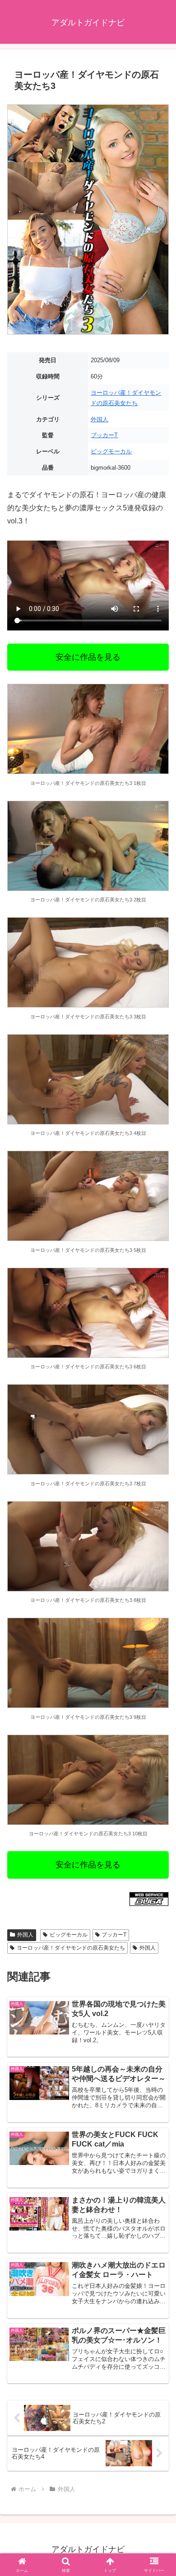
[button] (158, 1657)
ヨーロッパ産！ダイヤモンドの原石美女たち (71, 1948)
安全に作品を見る (88, 657)
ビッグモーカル (111, 451)
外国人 (100, 419)
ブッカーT (104, 435)
